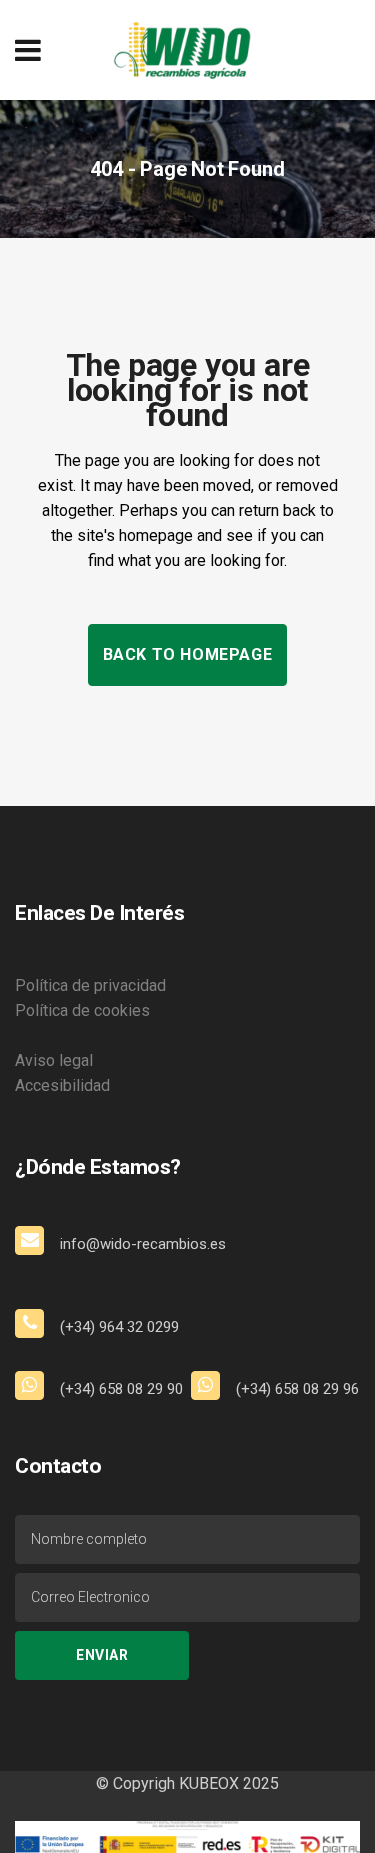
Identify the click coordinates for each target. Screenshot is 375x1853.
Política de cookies (82, 1010)
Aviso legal (54, 1060)
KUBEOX (207, 1783)
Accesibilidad (62, 1085)
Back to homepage (188, 654)
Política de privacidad (90, 985)
